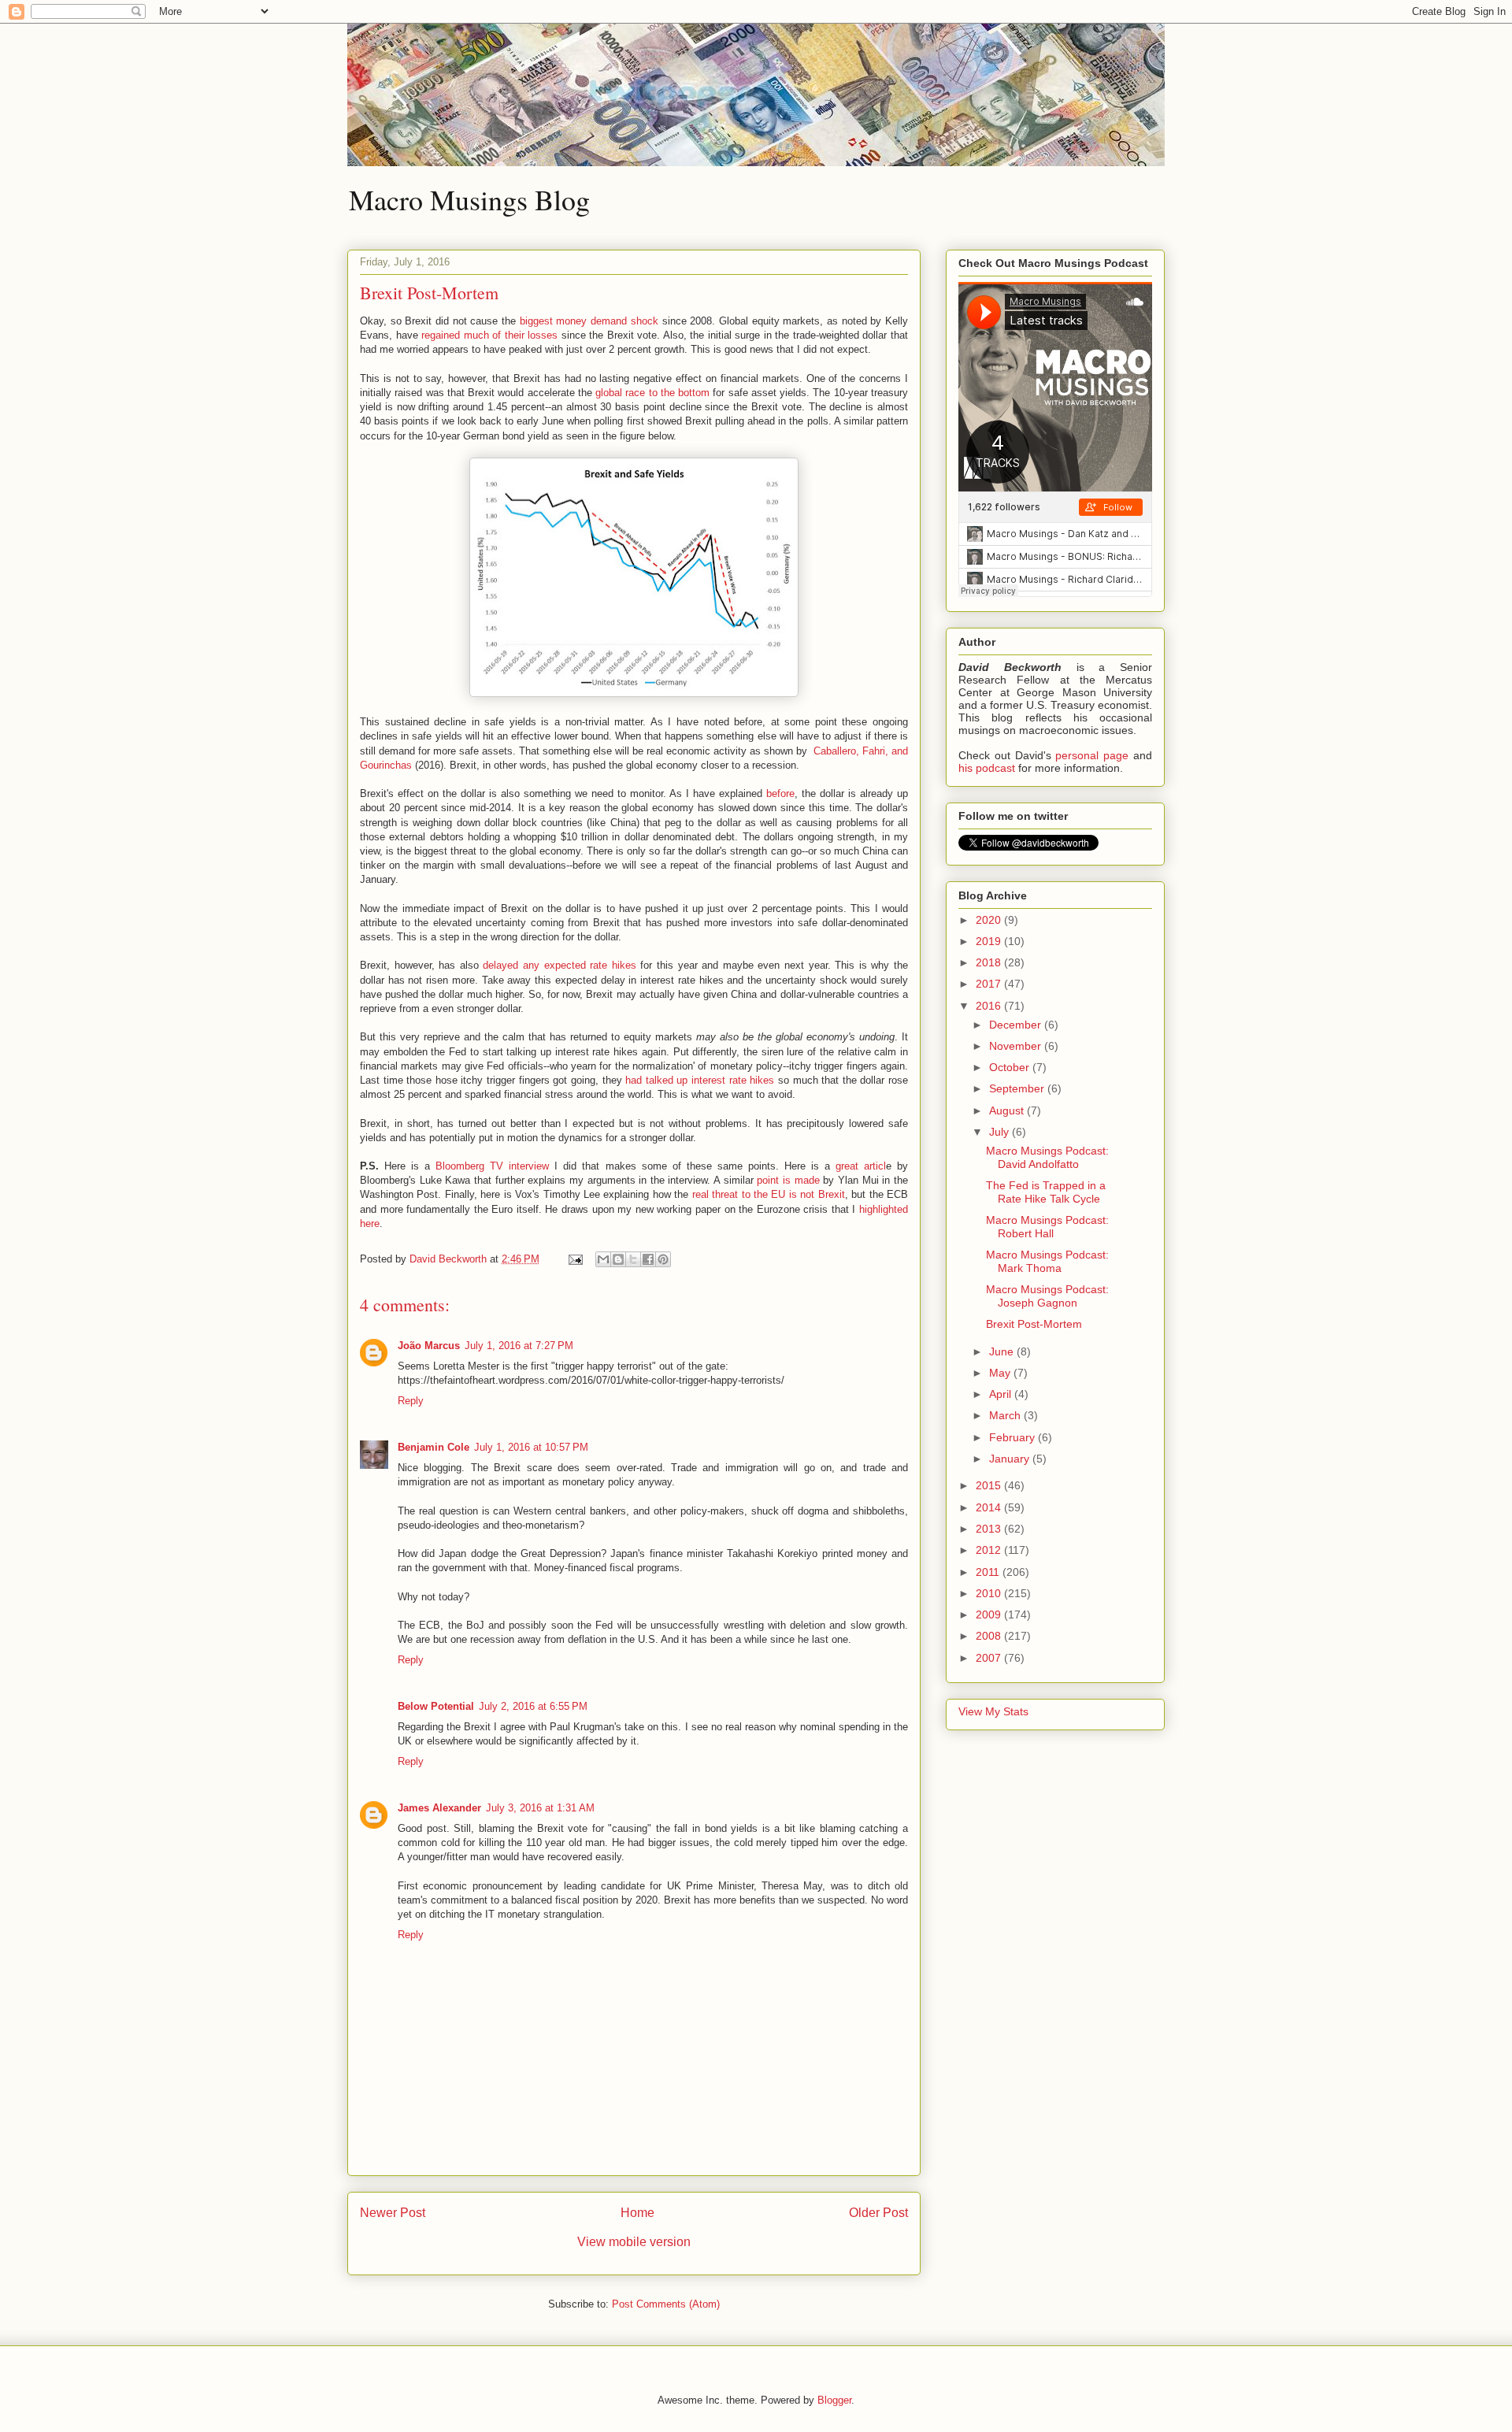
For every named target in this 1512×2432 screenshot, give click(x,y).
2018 (990, 962)
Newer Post (393, 2213)
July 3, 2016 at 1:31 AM (540, 1808)
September (1018, 1088)
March (1006, 1415)
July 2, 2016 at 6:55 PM (533, 1706)
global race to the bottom (652, 393)
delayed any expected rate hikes (559, 965)
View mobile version (634, 2242)
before (780, 793)
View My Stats (993, 1711)
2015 (990, 1485)
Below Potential (436, 1706)
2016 (990, 1006)
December (1017, 1025)
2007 (990, 1658)
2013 (990, 1529)
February (1014, 1437)
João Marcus (429, 1346)
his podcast (987, 768)
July (1001, 1132)
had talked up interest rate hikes (700, 1080)
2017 (990, 984)
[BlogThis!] (618, 1259)
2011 (989, 1572)
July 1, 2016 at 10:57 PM (531, 1447)
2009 (990, 1615)
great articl (861, 1166)
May (1001, 1373)
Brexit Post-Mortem (1034, 1324)
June (1003, 1351)
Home (637, 2213)
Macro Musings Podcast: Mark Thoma (1047, 1261)
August (1008, 1110)
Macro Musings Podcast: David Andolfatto (1047, 1157)
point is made (788, 1180)
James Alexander (439, 1808)
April (1002, 1394)
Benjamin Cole (434, 1447)
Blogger (834, 2400)
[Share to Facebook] (648, 1259)
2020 (990, 920)
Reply (411, 1401)
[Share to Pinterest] (663, 1259)
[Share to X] (633, 1259)
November (1017, 1046)
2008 (990, 1636)
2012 (990, 1550)
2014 (990, 1507)
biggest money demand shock (589, 321)
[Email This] (603, 1259)
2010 (990, 1593)
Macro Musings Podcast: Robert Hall (1047, 1227)
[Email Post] (574, 1259)
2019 (990, 941)
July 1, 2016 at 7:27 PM (519, 1346)
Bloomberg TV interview (492, 1166)
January (1011, 1459)
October (1011, 1067)
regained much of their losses (489, 335)
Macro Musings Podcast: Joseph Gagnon (1047, 1296)
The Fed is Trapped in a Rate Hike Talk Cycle (1046, 1192)
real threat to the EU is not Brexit (769, 1194)
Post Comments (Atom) (666, 2304)
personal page (1092, 755)
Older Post (878, 2213)
